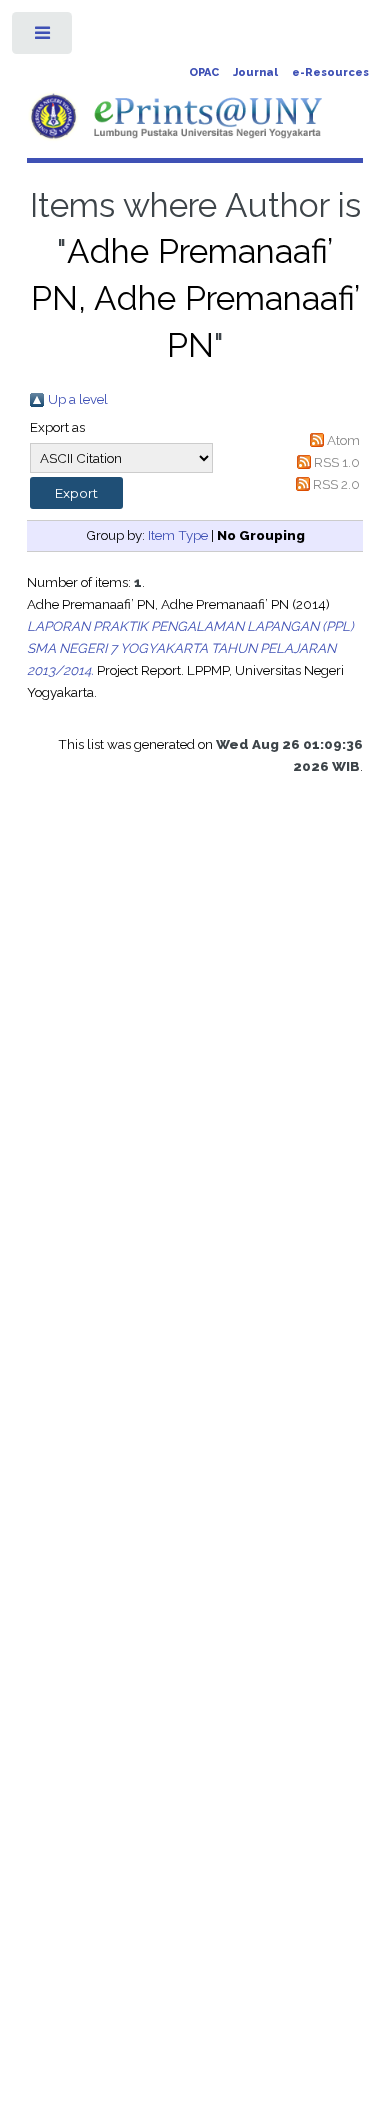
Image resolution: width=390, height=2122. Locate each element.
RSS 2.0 (336, 484)
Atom (343, 440)
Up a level (78, 399)
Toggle (43, 37)
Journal (255, 72)
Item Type (178, 535)
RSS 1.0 (337, 462)
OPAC (204, 72)
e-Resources (330, 72)
